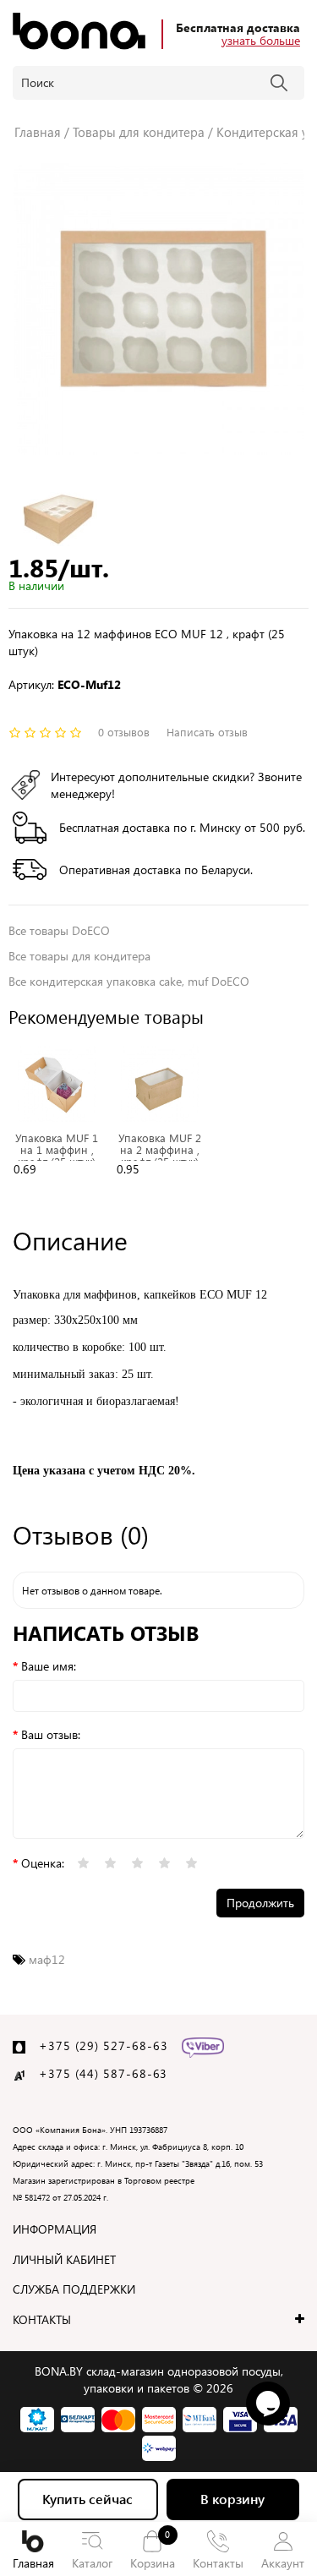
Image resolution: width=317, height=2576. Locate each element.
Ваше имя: (49, 1666)
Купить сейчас (87, 2499)
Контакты (218, 2563)
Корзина (153, 2549)
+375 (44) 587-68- (96, 2073)
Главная (33, 2563)
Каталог (92, 2563)
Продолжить (260, 1903)
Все (79, 956)
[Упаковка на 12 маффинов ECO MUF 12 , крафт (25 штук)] (158, 309)
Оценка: (43, 1863)
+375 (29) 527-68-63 (104, 2045)
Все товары (59, 930)
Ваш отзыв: (51, 1734)
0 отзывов (124, 732)
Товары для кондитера (139, 132)
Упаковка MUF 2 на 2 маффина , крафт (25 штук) (160, 1150)
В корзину (232, 2499)
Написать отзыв (207, 732)
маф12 (47, 1959)
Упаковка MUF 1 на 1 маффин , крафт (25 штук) (57, 1150)
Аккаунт (283, 2563)
